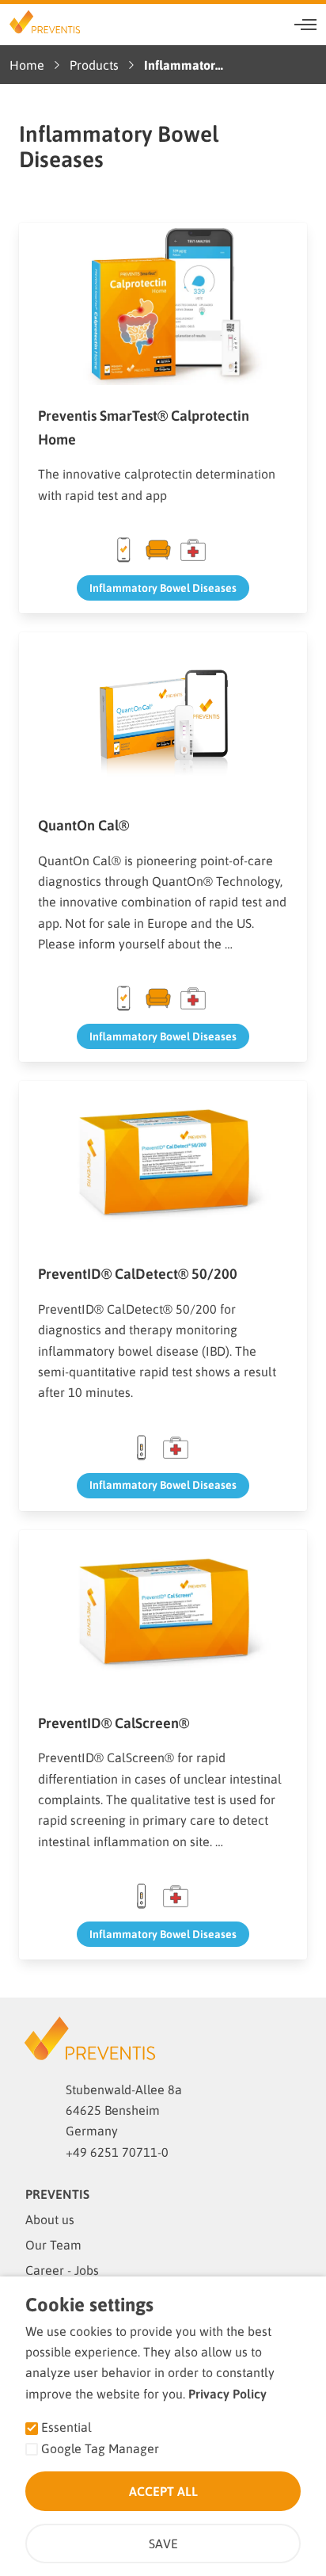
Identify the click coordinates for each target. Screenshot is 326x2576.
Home (27, 65)
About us (50, 2219)
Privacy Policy (227, 2394)
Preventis (57, 2194)
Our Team (53, 2245)
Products (94, 65)
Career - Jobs (62, 2270)
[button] (305, 25)
